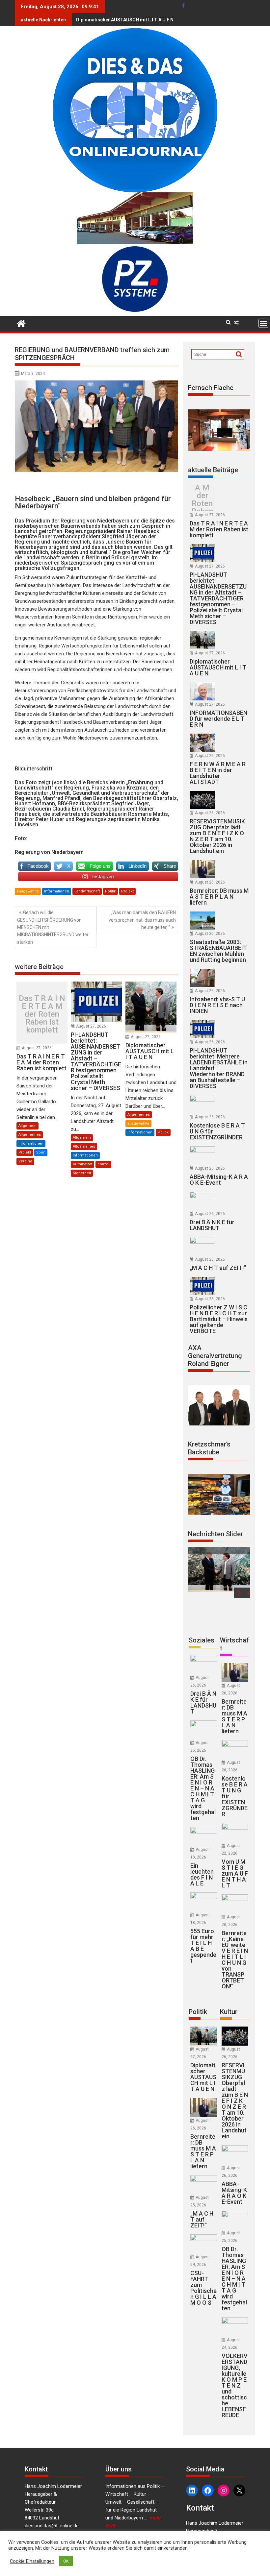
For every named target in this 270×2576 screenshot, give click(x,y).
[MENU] (263, 323)
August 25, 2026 (210, 1259)
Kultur (229, 2012)
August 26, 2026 (210, 756)
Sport (41, 1152)
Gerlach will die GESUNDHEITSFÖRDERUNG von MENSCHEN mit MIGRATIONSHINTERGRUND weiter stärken (53, 927)
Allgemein (27, 1126)
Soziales (202, 1640)
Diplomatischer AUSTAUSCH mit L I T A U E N (125, 20)
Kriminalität (82, 1164)
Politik (110, 891)
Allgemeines (30, 1135)
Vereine (25, 1161)
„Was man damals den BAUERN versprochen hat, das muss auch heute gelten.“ (142, 920)
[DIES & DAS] (21, 323)
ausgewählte (28, 891)
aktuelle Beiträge (213, 470)
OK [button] (66, 2561)
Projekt (127, 891)
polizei (103, 1164)
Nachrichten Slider (216, 1534)
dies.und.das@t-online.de (52, 2526)
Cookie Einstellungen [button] (32, 2561)
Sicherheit (82, 1173)
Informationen (57, 891)
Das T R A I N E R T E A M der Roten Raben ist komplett (42, 1014)
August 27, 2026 (37, 1048)
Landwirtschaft (87, 891)
